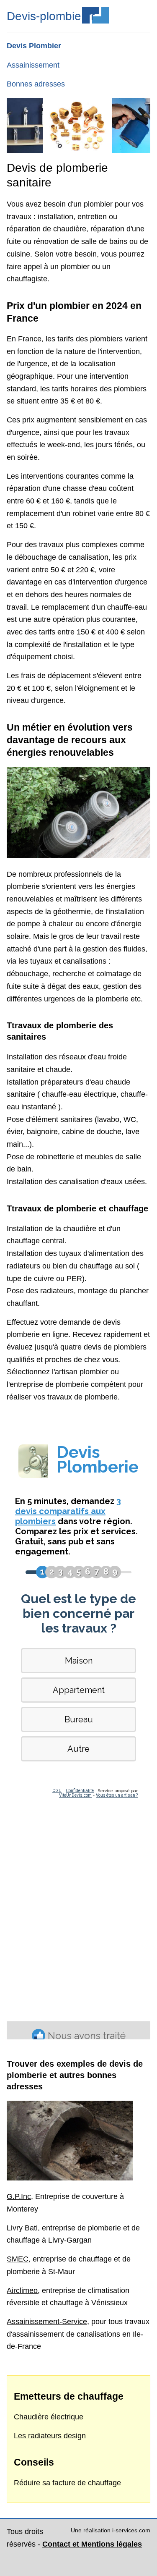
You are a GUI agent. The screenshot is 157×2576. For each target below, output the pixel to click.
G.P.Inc (19, 2196)
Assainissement (33, 65)
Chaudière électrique (49, 2417)
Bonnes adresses (36, 84)
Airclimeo (22, 2290)
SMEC (18, 2259)
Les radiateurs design (50, 2436)
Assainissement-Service (47, 2322)
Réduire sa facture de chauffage (67, 2483)
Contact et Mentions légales (92, 2544)
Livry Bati (22, 2228)
